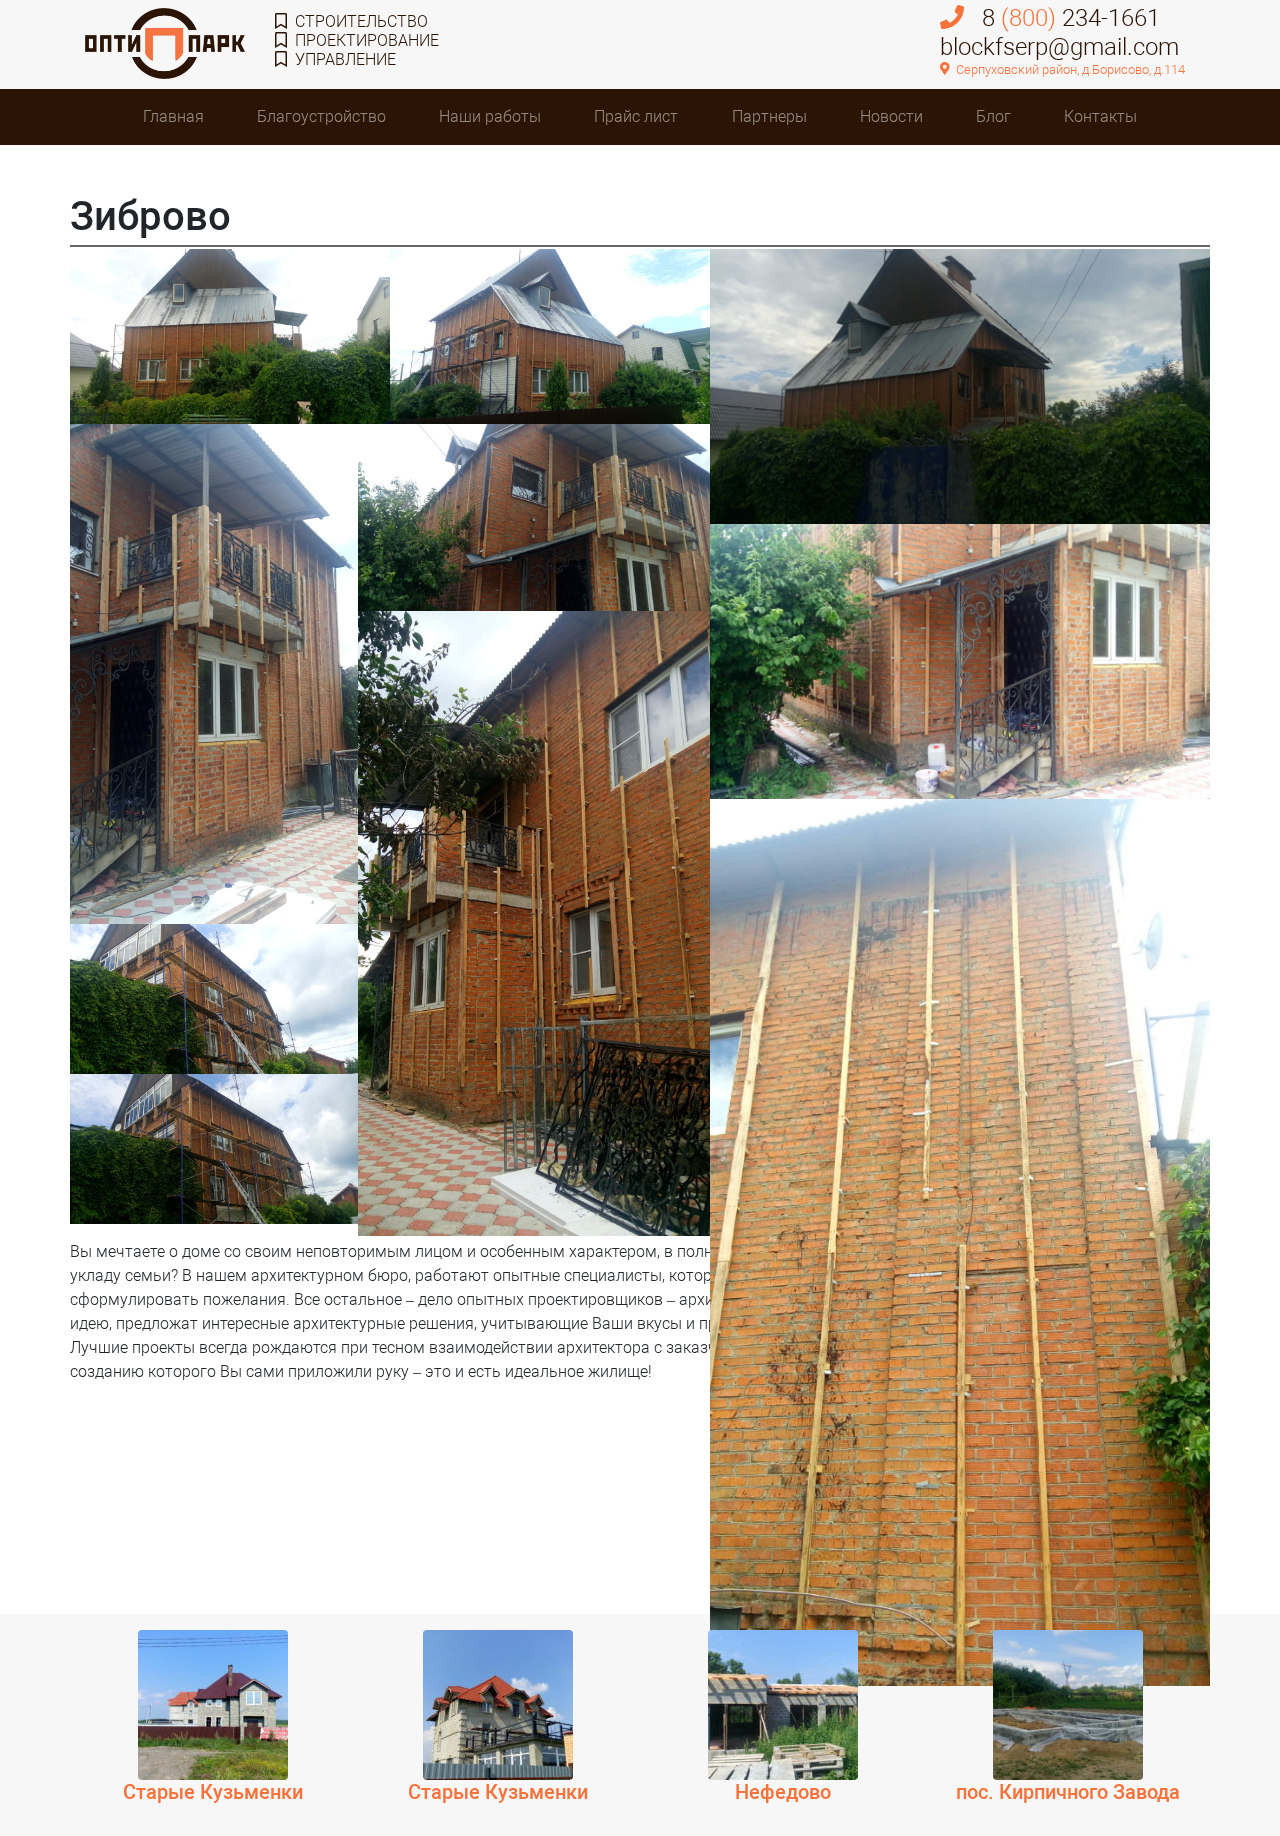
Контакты (1100, 116)
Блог (993, 116)
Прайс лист (636, 116)
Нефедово (783, 1792)
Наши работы (490, 116)
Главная (173, 116)
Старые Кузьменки (213, 1792)
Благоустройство (321, 116)
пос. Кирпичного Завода (1068, 1792)
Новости (891, 116)
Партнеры (769, 116)
